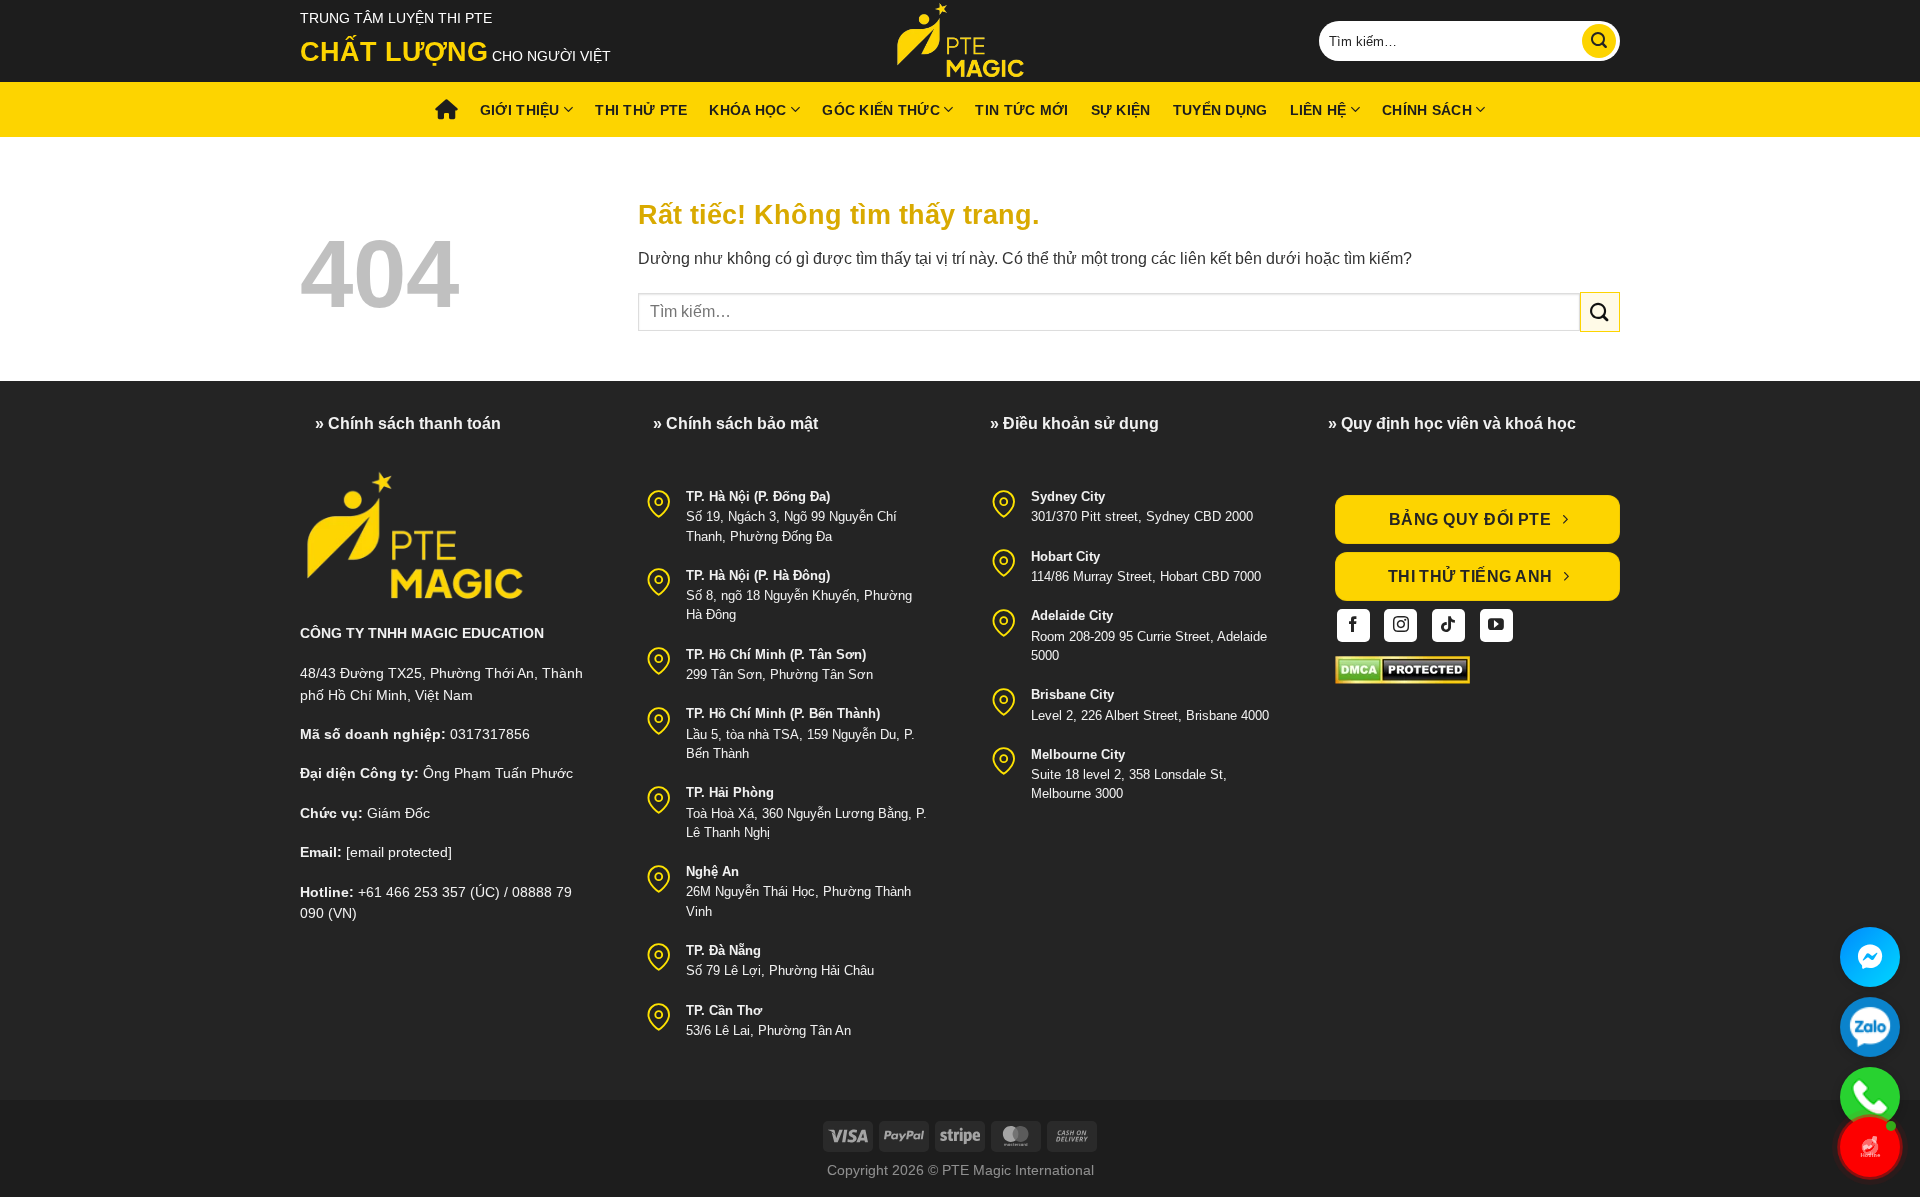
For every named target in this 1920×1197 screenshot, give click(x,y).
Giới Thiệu (520, 110)
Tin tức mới (1021, 110)
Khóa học (747, 110)
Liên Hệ (1318, 110)
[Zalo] (1870, 1027)
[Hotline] (1870, 1097)
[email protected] (399, 852)
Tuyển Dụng (1220, 110)
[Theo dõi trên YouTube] (1496, 625)
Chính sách (1427, 110)
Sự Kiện (1121, 110)
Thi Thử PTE (641, 110)
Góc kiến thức (881, 110)
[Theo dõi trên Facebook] (1353, 625)
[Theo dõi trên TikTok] (1448, 625)
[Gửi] (1599, 41)
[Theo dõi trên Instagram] (1400, 625)
